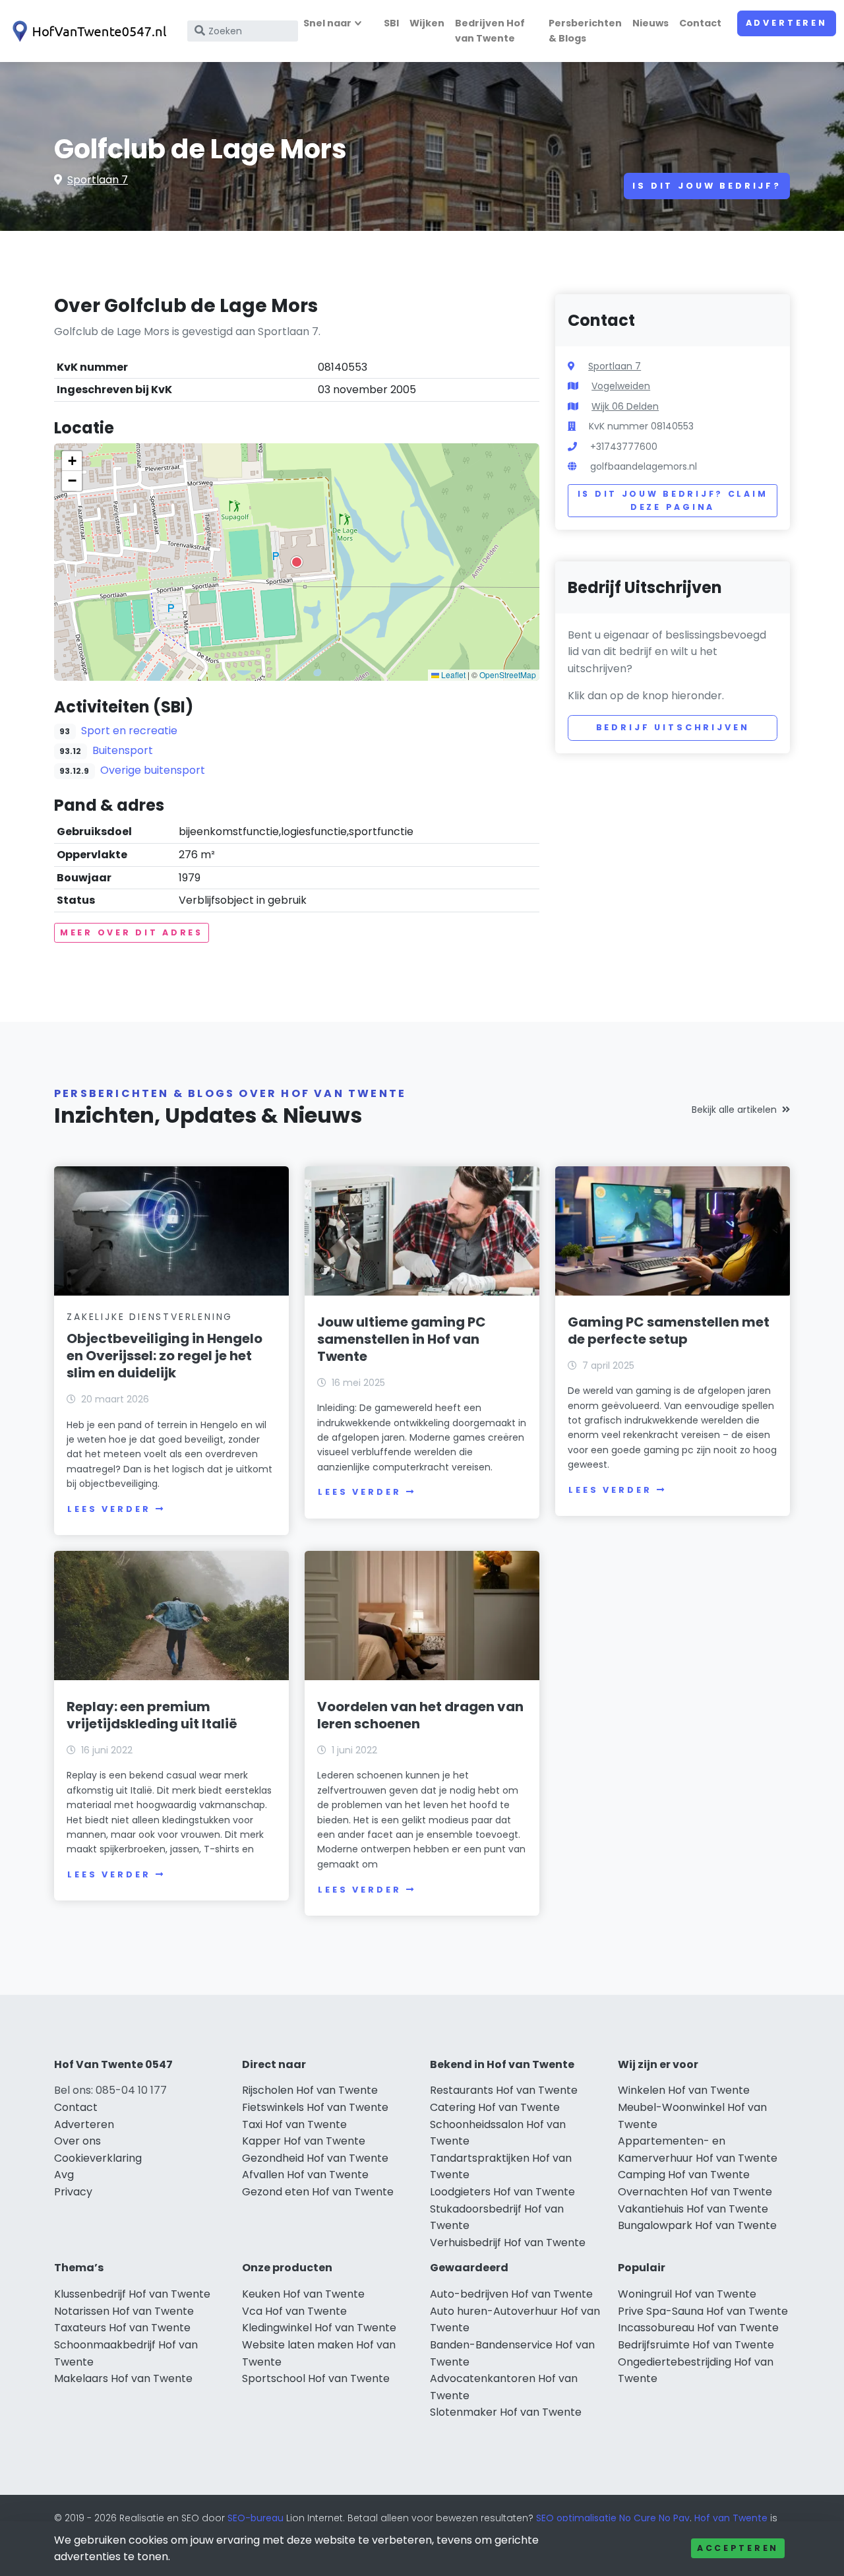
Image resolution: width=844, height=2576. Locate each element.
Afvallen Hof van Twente (305, 2175)
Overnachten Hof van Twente (695, 2192)
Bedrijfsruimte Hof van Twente (696, 2345)
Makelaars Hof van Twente (123, 2378)
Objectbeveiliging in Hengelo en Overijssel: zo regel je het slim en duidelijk (165, 1356)
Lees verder (109, 1509)
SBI (391, 23)
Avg (64, 2175)
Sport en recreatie (129, 731)
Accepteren (738, 2548)
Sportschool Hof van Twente (316, 2378)
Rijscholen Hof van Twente (310, 2090)
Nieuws (650, 23)
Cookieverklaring (98, 2158)
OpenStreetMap (508, 675)
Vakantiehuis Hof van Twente (693, 2209)
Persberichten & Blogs (585, 31)
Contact (700, 23)
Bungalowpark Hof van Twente (697, 2225)
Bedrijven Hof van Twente (490, 31)
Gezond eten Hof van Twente (318, 2192)
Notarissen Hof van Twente (124, 2311)
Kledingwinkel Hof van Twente (319, 2328)
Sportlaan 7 (98, 180)
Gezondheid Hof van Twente (315, 2158)
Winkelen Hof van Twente (684, 2090)
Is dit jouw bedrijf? (707, 186)
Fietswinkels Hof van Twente (315, 2107)
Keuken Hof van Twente (303, 2294)
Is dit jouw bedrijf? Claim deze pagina (673, 500)
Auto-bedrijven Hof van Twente (511, 2294)
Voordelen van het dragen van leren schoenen (420, 1715)
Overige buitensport (153, 770)
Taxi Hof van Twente (294, 2124)
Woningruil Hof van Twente (687, 2294)
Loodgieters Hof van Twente (502, 2192)
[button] (297, 562)
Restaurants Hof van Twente (504, 2090)
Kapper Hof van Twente (304, 2141)
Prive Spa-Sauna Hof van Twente (703, 2311)
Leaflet (452, 675)
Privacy (73, 2192)
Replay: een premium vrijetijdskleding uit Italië (152, 1715)
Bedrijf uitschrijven (673, 727)
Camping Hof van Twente (684, 2175)
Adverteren (787, 23)
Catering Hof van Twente (495, 2107)
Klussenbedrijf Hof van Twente (132, 2294)
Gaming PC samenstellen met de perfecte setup (669, 1331)
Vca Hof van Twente (294, 2311)
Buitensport (123, 750)
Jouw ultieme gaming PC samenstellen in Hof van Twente (402, 1339)
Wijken (427, 23)
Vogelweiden (621, 386)
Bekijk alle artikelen (734, 1110)
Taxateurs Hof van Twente (122, 2328)
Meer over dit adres (132, 932)
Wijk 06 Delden (625, 406)
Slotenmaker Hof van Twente (506, 2412)
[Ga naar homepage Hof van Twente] (87, 31)
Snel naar (327, 23)
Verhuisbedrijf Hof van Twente (508, 2243)
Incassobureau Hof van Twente (698, 2328)
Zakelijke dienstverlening (150, 1317)
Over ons (77, 2141)
